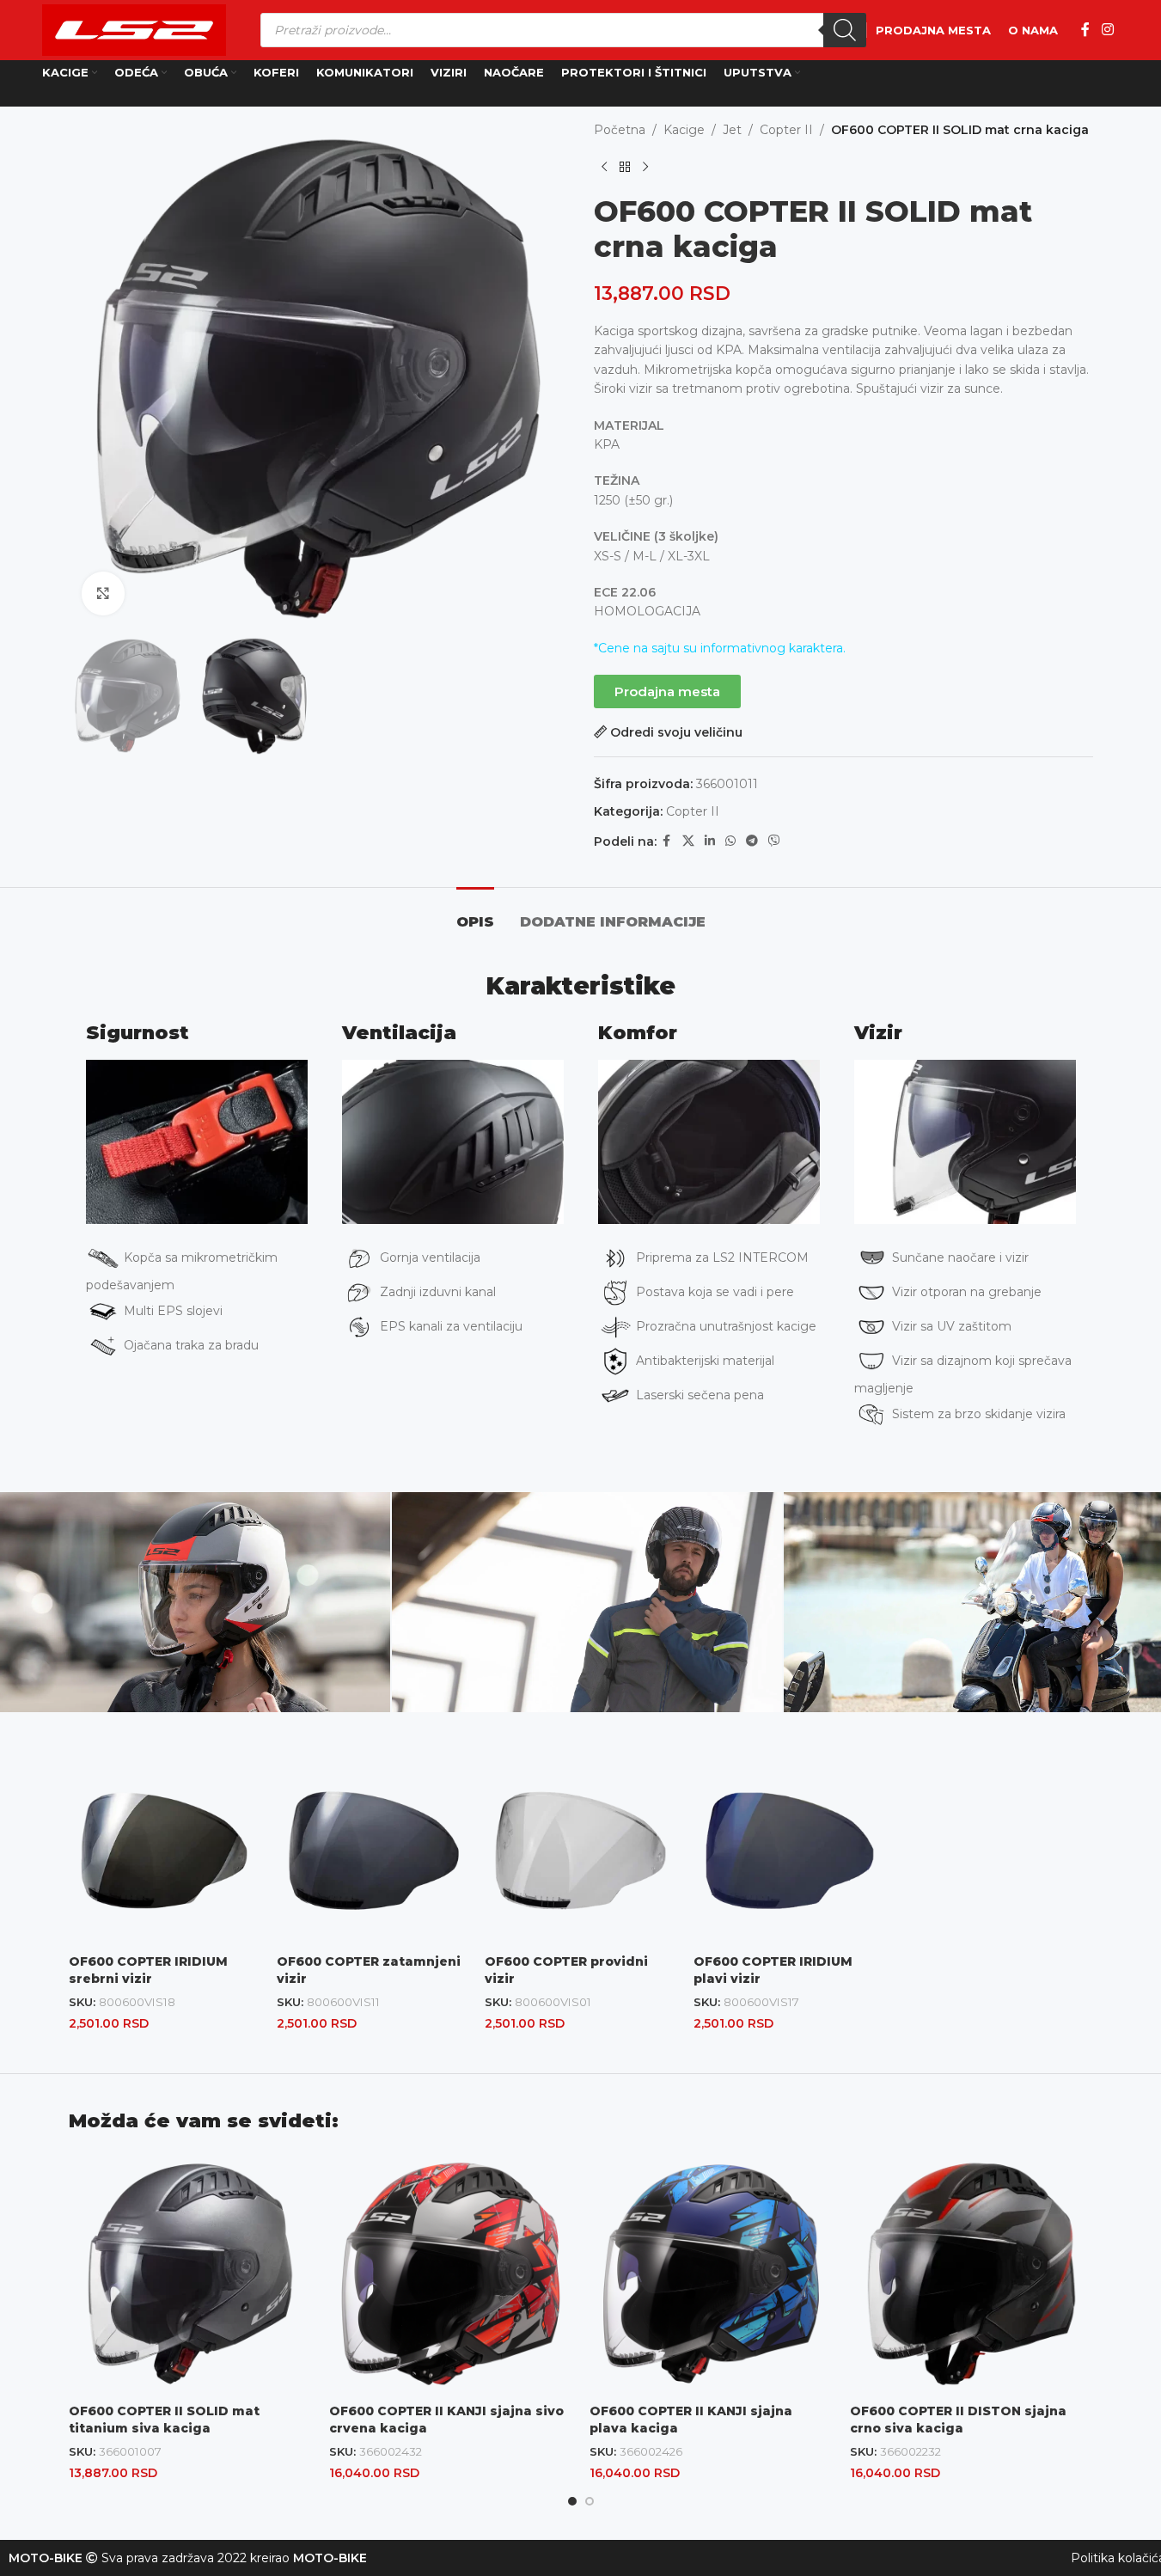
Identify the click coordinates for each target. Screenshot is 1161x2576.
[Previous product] (604, 167)
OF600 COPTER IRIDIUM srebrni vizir (148, 1970)
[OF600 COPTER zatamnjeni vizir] (372, 1851)
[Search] (845, 30)
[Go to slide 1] (572, 2501)
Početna (620, 130)
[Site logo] (134, 29)
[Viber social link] (774, 841)
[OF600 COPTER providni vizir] (580, 1851)
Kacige (684, 130)
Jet (732, 130)
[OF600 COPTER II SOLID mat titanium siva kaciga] (190, 2274)
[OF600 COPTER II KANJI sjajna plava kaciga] (711, 2274)
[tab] (475, 913)
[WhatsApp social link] (730, 841)
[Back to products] (625, 167)
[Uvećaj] (103, 594)
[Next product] (645, 167)
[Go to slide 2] (590, 2501)
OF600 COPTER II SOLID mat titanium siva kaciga (164, 2420)
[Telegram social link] (752, 841)
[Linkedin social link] (710, 841)
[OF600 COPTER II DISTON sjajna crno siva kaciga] (972, 2274)
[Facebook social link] (1085, 30)
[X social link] (688, 841)
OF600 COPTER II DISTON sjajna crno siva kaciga (958, 2420)
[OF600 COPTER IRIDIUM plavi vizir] (789, 1851)
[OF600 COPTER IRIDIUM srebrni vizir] (164, 1851)
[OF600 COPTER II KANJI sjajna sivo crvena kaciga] (451, 2274)
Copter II (786, 130)
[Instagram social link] (1107, 30)
